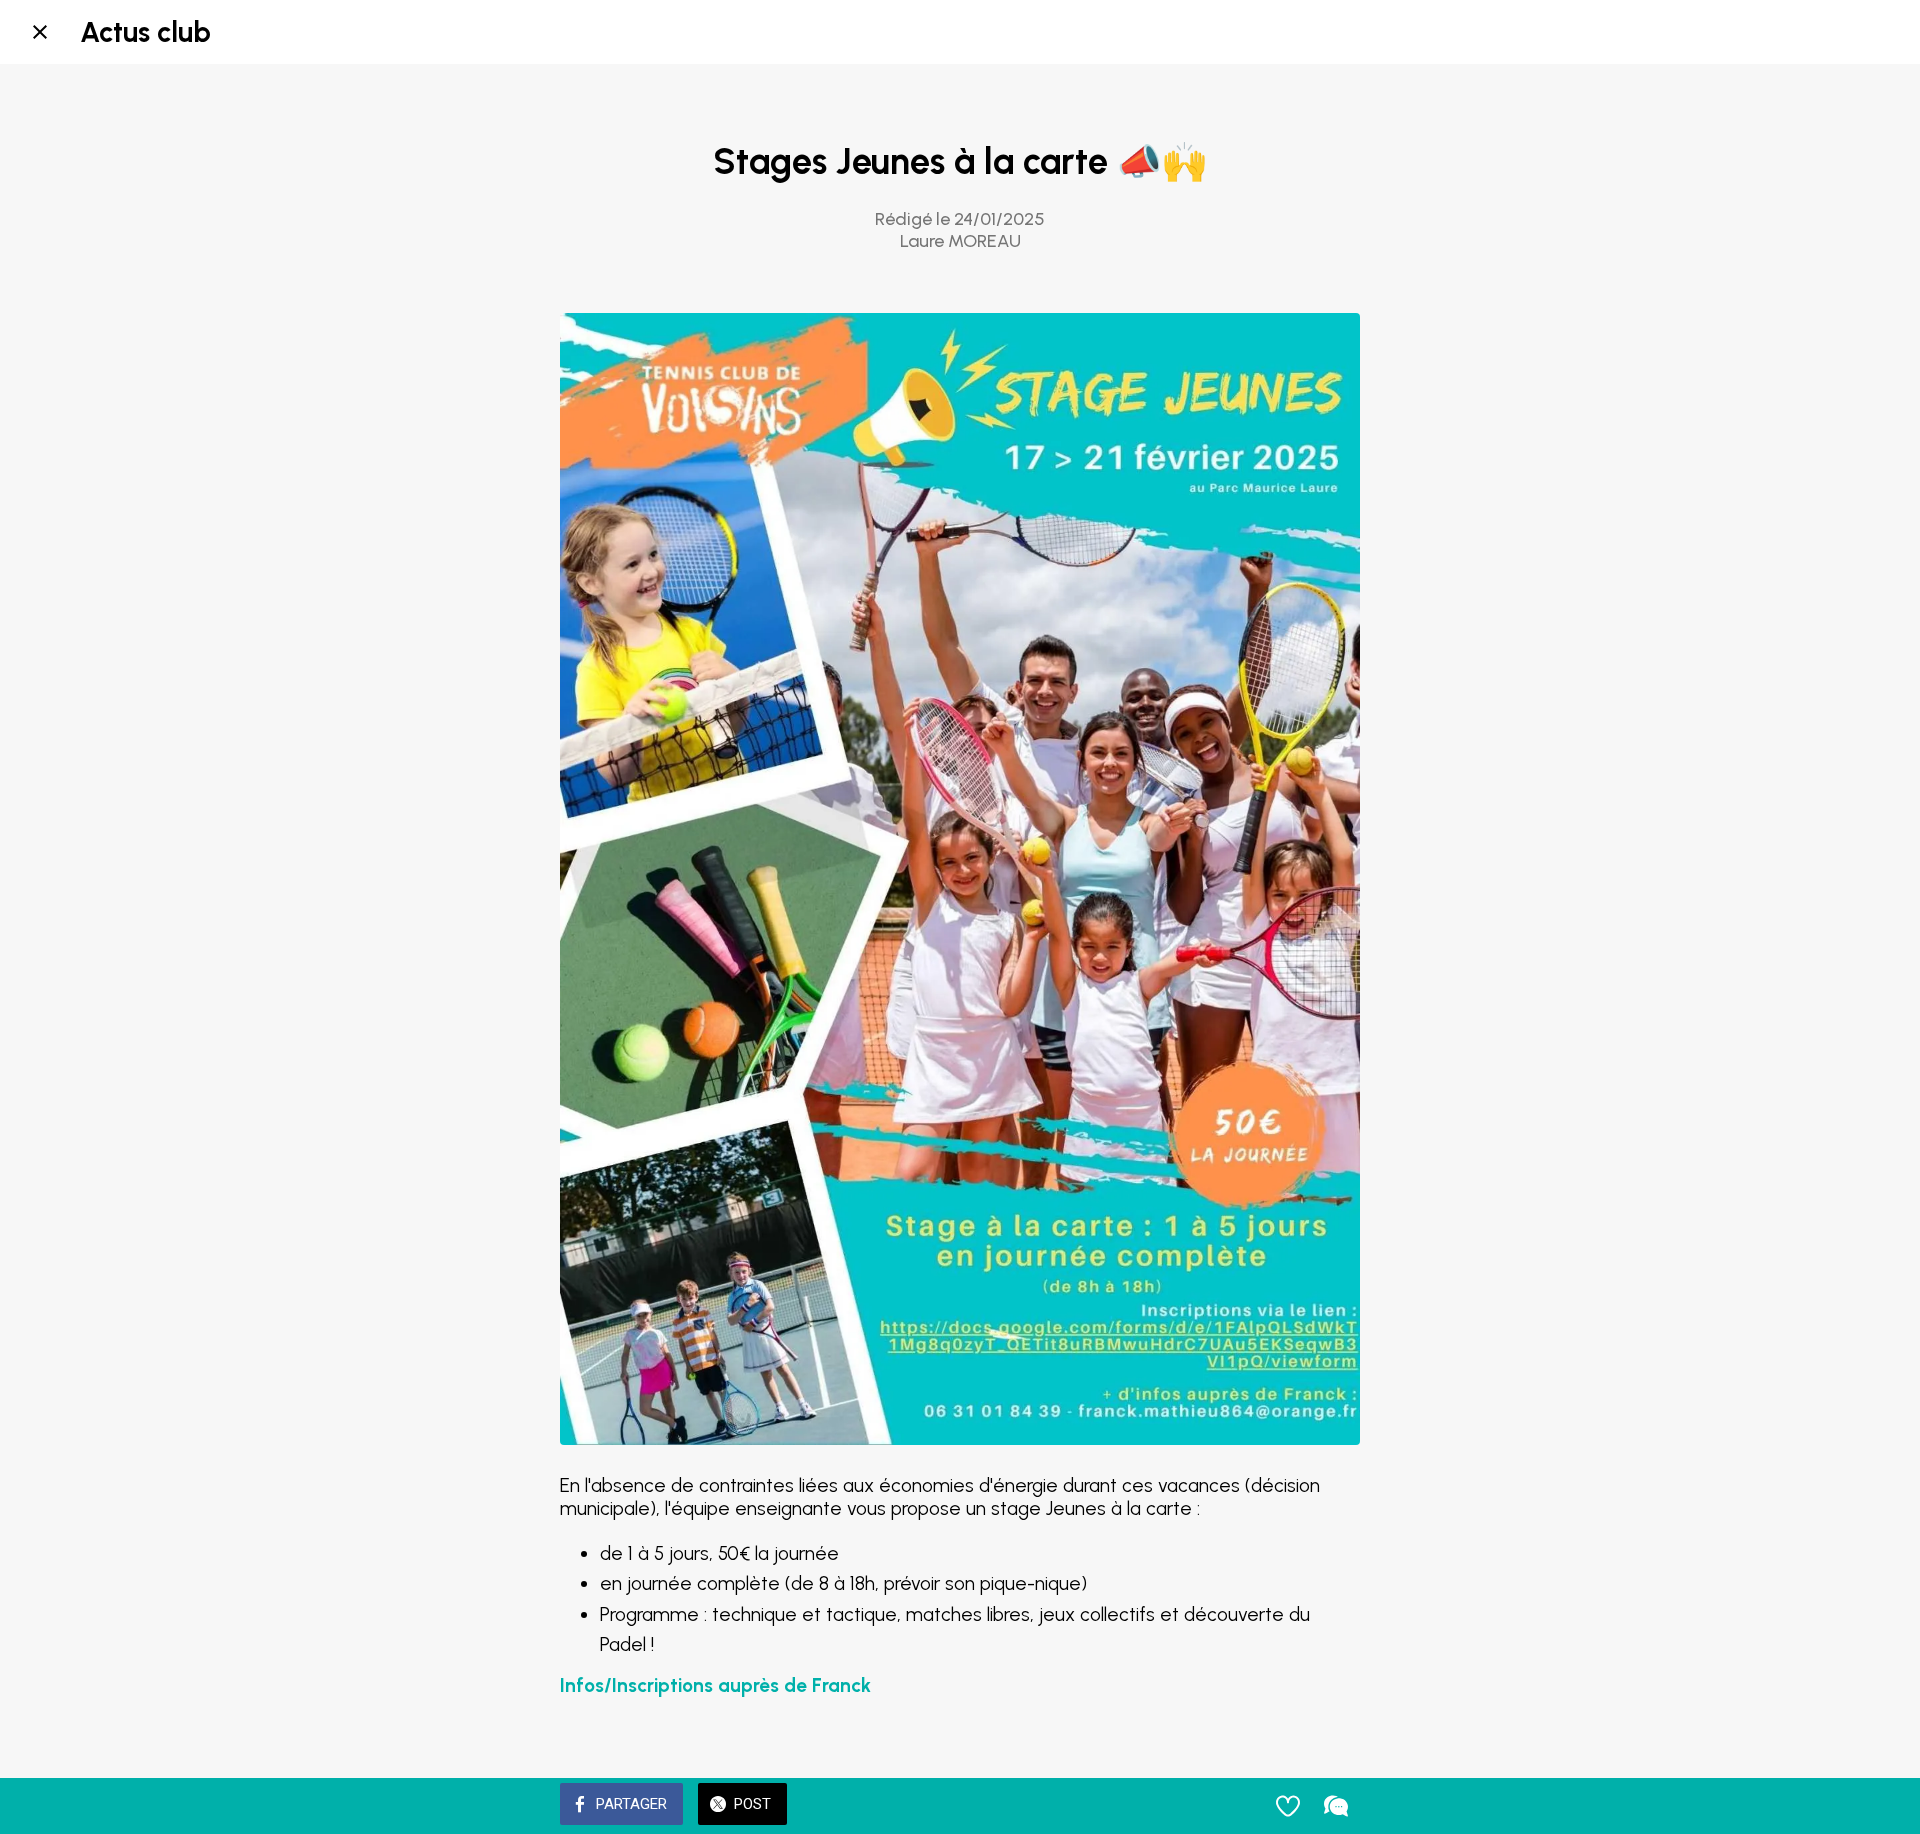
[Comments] (1336, 1806)
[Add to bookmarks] (1288, 1806)
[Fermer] (40, 32)
